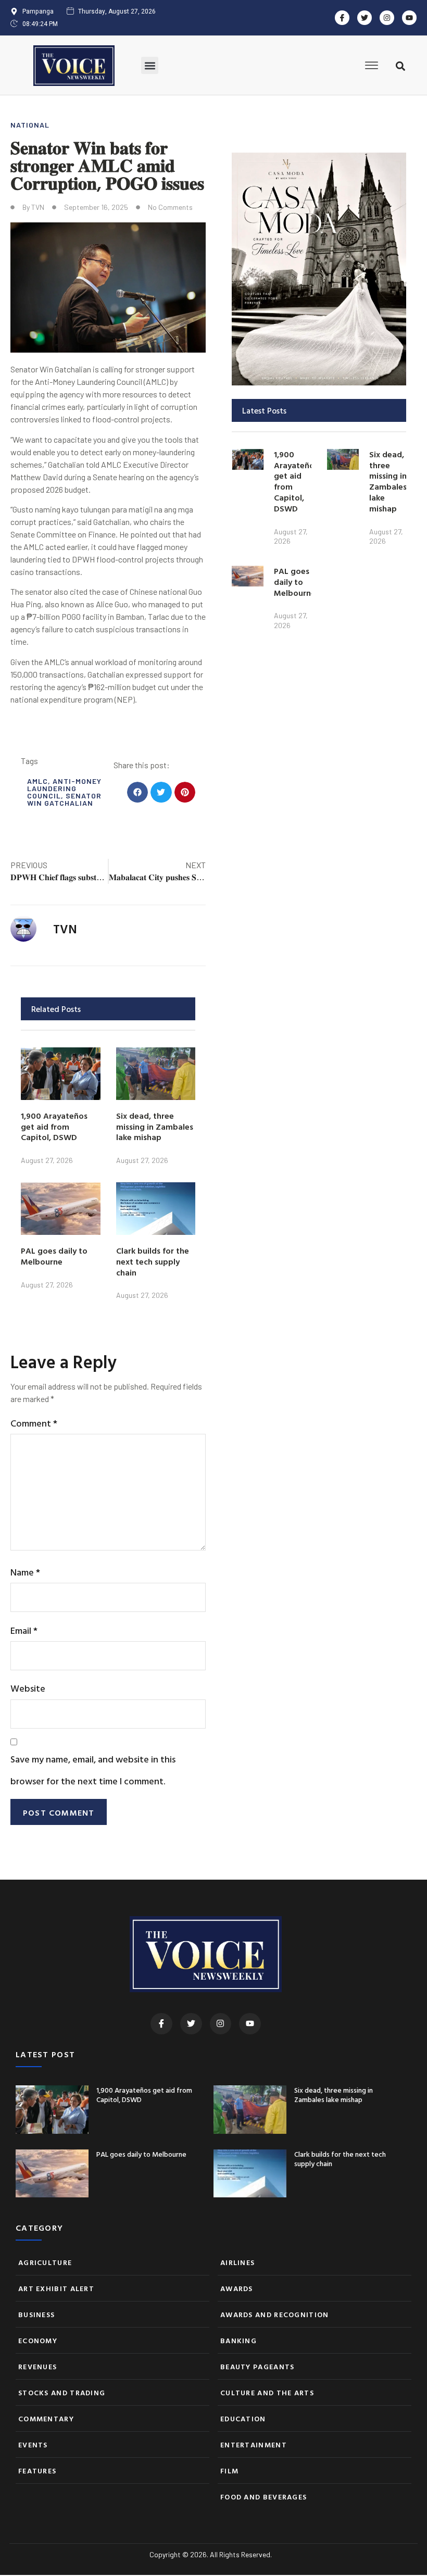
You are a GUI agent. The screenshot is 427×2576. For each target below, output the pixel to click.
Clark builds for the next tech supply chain (153, 1261)
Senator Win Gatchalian (64, 799)
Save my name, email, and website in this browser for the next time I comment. (93, 1770)
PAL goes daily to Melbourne (54, 1256)
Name (25, 1572)
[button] (150, 65)
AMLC (37, 781)
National (30, 125)
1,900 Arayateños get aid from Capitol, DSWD (54, 1127)
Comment (34, 1423)
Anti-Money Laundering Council (64, 788)
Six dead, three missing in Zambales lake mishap (155, 1127)
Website (28, 1688)
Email (24, 1630)
